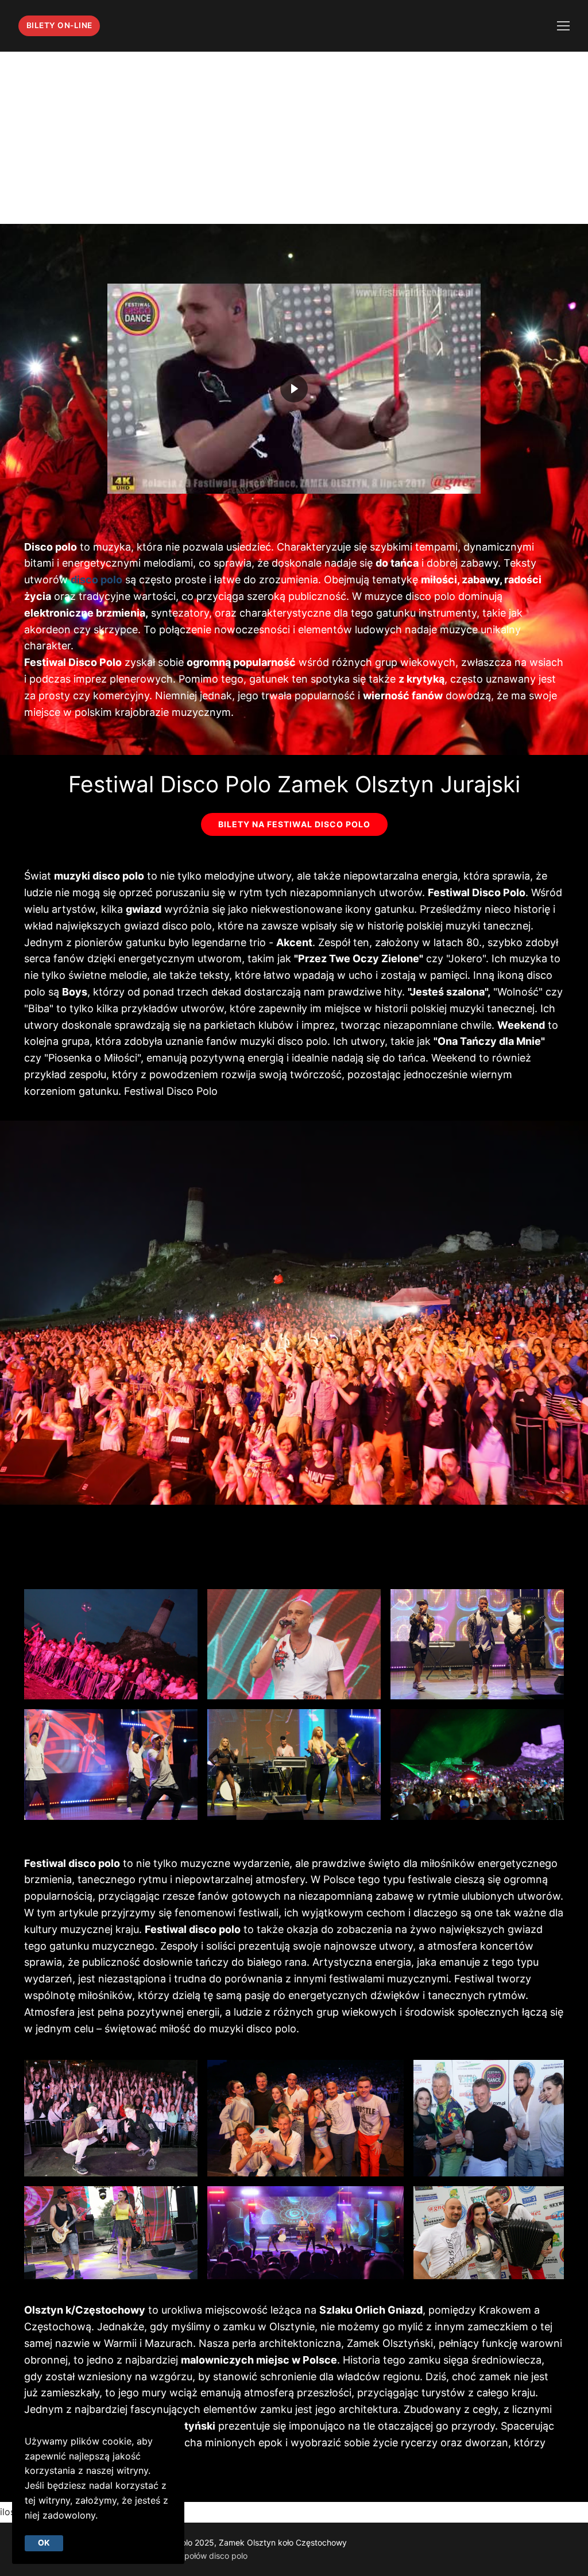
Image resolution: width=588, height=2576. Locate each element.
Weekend (521, 1025)
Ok (44, 2543)
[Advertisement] (294, 138)
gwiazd (144, 909)
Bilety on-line (59, 25)
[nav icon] (563, 26)
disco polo (96, 580)
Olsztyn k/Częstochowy (85, 2310)
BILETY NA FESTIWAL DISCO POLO (294, 824)
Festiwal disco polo (193, 1929)
